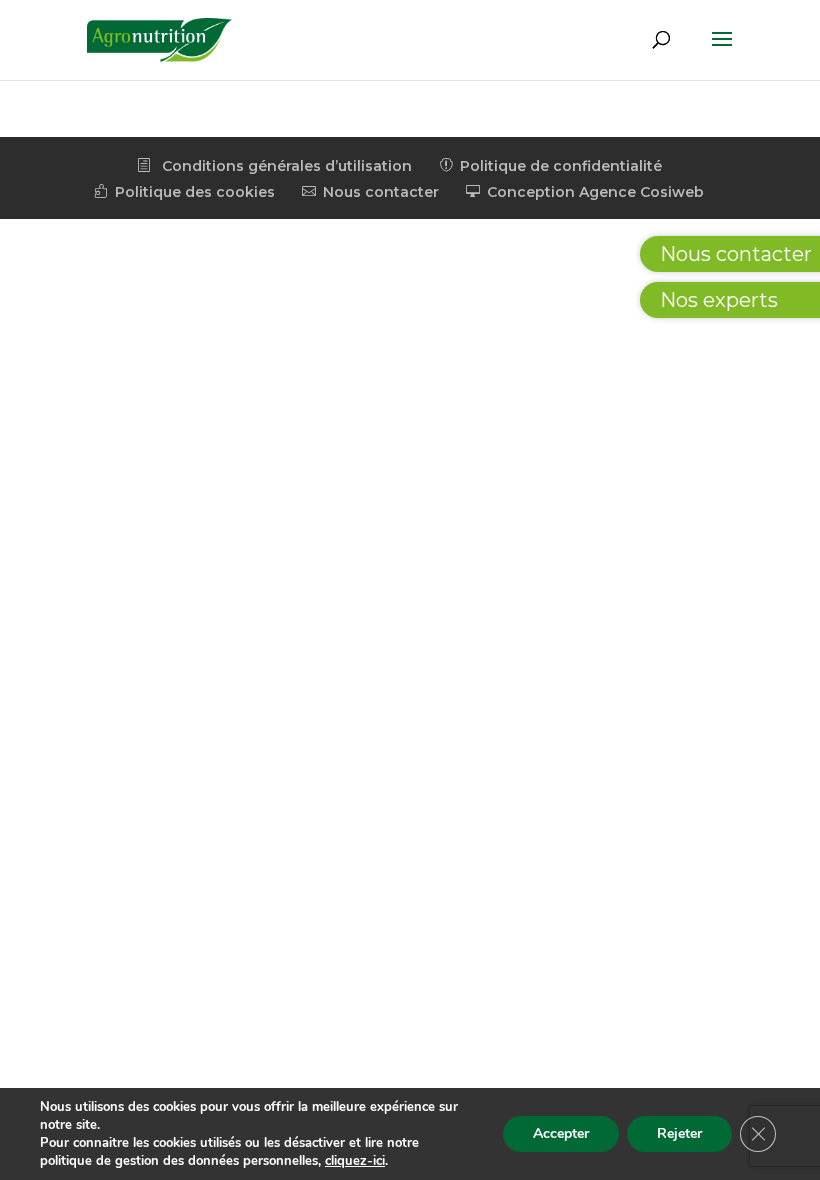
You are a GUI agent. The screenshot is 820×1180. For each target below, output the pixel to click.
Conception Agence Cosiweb (585, 192)
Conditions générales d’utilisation (274, 166)
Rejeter (679, 1133)
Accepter (561, 1133)
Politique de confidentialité (550, 166)
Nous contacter (370, 192)
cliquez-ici (355, 1161)
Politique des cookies (184, 192)
